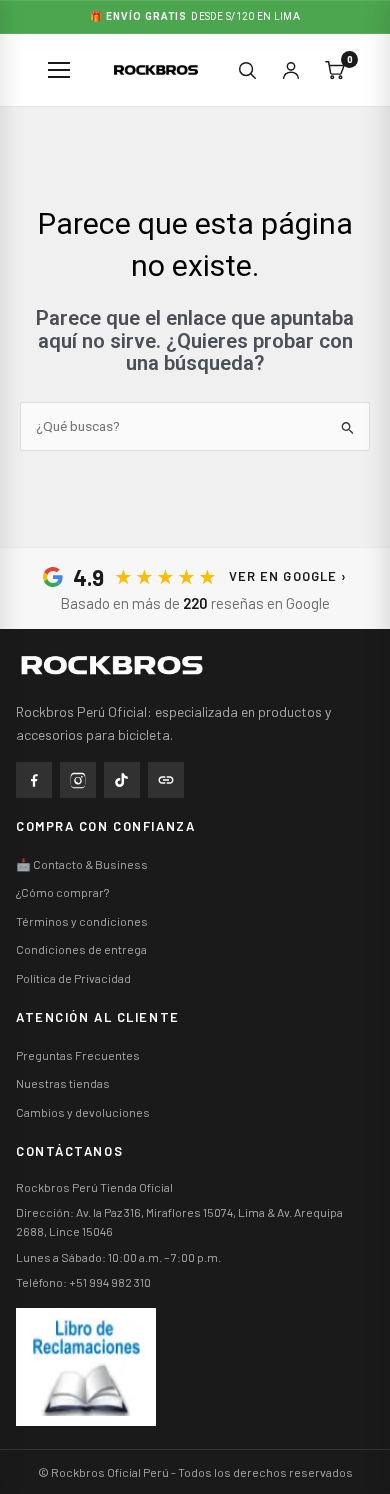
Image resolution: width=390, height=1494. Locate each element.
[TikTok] (122, 780)
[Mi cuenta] (291, 70)
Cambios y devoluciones (83, 1112)
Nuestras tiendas (63, 1083)
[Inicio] (136, 665)
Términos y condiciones (82, 921)
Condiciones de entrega (81, 949)
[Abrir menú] (60, 70)
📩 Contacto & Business (82, 864)
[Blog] (166, 780)
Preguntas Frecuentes (78, 1055)
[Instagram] (78, 780)
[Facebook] (34, 780)
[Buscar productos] (247, 70)
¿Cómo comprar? (62, 892)
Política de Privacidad (73, 978)
